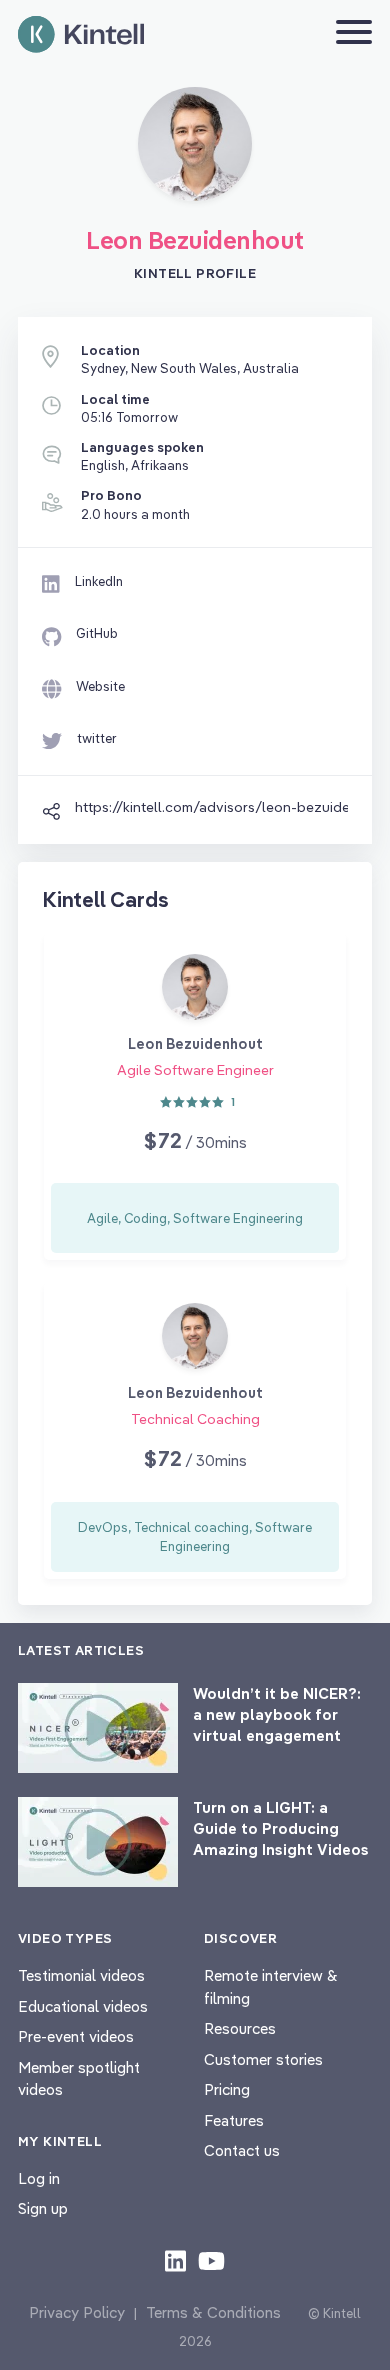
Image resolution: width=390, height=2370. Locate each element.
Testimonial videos (81, 1975)
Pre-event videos (76, 2036)
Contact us (242, 2150)
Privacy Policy (77, 2312)
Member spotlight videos (79, 2079)
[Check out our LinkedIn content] (175, 2260)
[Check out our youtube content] (211, 2260)
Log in (39, 2178)
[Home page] (81, 34)
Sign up (43, 2208)
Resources (240, 2028)
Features (234, 2120)
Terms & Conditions (213, 2312)
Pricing (227, 2089)
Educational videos (83, 2006)
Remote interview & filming (271, 1987)
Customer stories (263, 2059)
